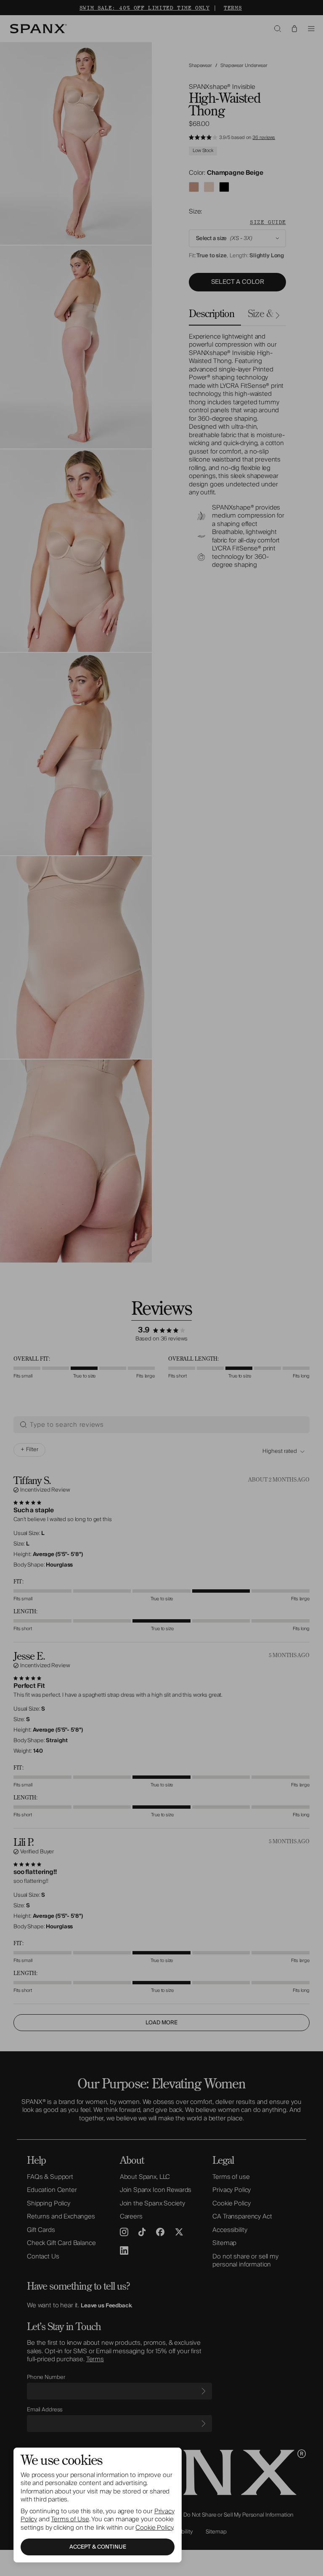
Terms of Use (70, 2519)
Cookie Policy (154, 2528)
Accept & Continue (98, 2547)
